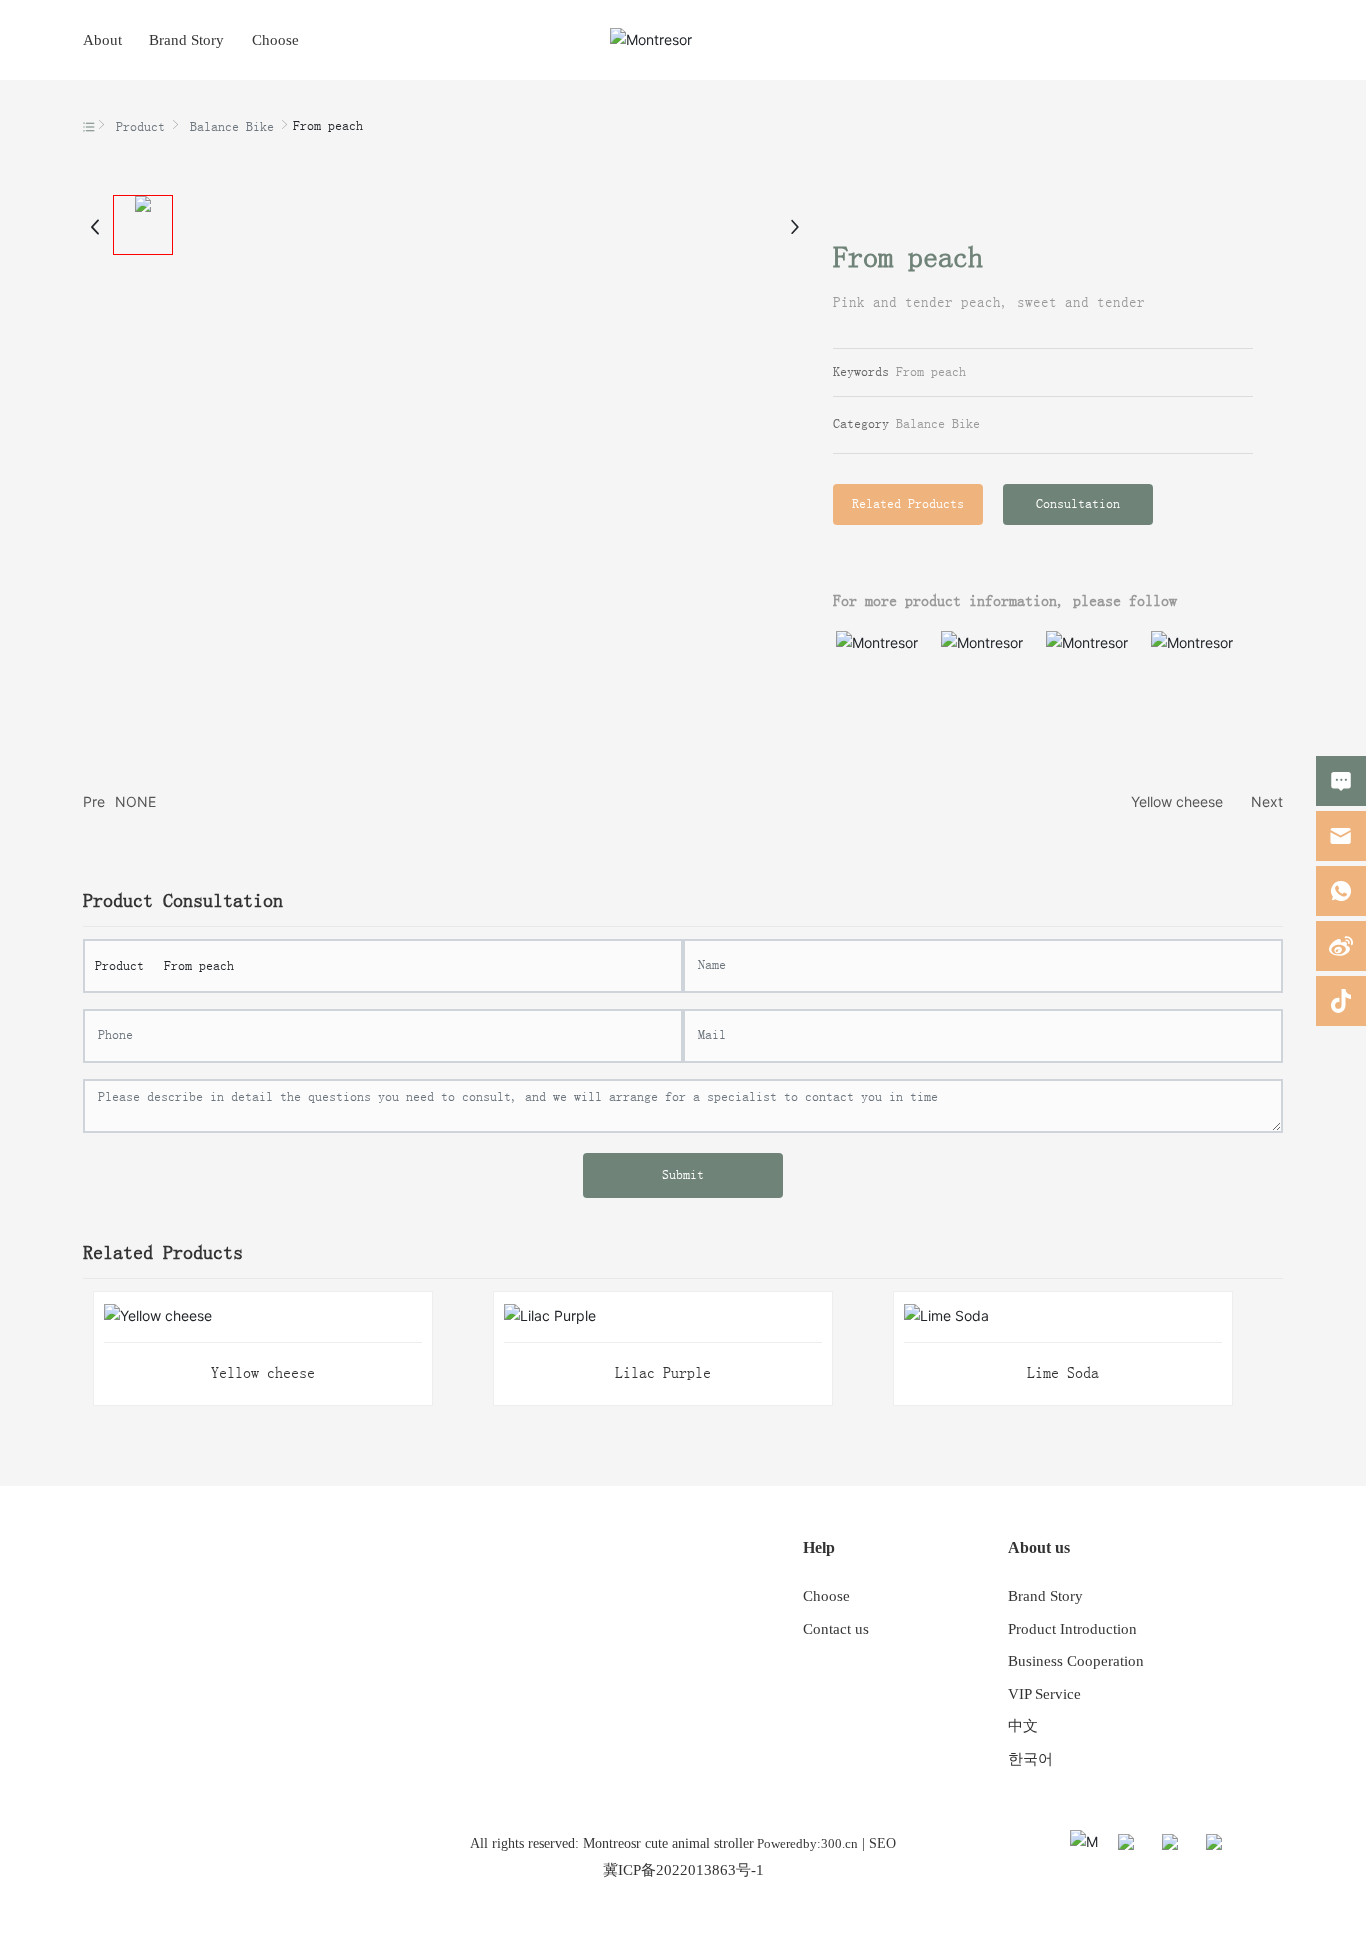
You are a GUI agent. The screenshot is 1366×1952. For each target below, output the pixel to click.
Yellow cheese (1177, 801)
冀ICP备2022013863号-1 (683, 1870)
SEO (882, 1843)
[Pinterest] (1265, 1845)
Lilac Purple (663, 1373)
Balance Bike (232, 127)
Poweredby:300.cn (806, 1843)
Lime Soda (1063, 1373)
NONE (135, 801)
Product (140, 127)
